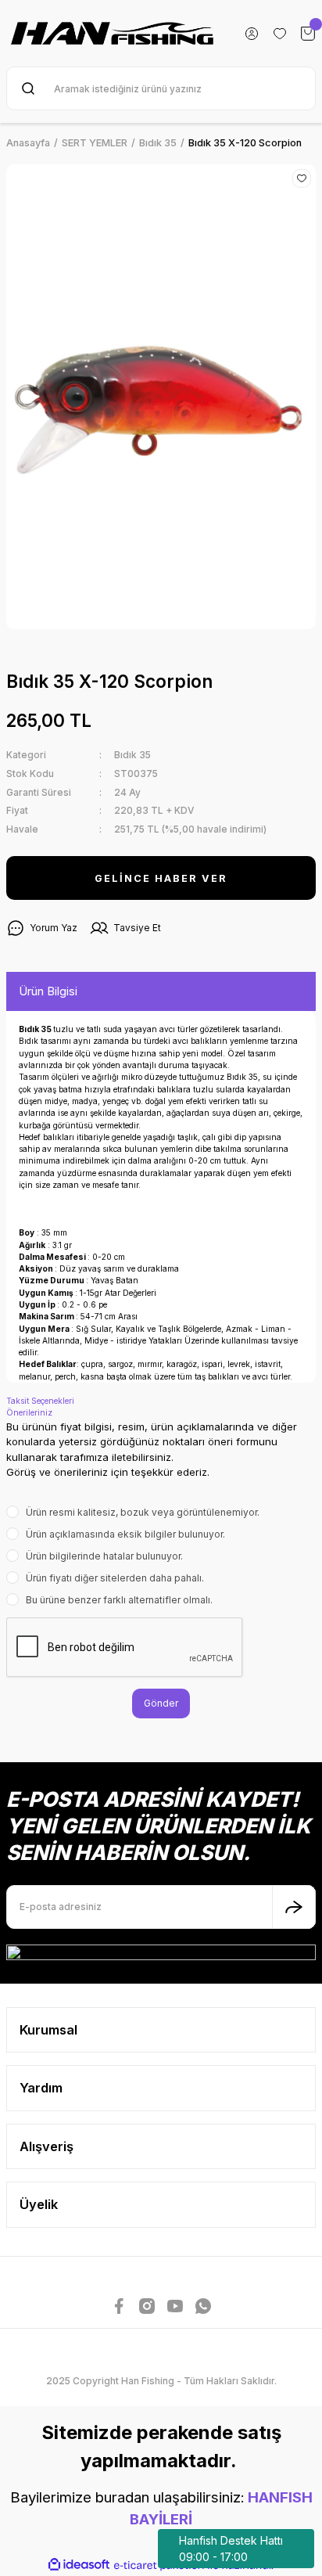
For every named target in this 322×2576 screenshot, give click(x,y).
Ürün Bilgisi (48, 991)
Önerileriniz (29, 1412)
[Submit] (294, 1907)
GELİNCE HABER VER (161, 878)
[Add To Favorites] (302, 178)
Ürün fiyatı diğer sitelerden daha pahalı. (115, 1578)
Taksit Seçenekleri (40, 1401)
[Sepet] (308, 34)
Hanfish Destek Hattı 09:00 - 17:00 (231, 2549)
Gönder (161, 1703)
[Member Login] (252, 34)
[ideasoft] (79, 2565)
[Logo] (113, 33)
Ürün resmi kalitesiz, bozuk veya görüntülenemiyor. (143, 1512)
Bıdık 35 (132, 755)
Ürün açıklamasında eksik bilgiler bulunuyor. (125, 1534)
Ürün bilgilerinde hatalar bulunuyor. (104, 1556)
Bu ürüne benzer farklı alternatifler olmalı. (119, 1600)
